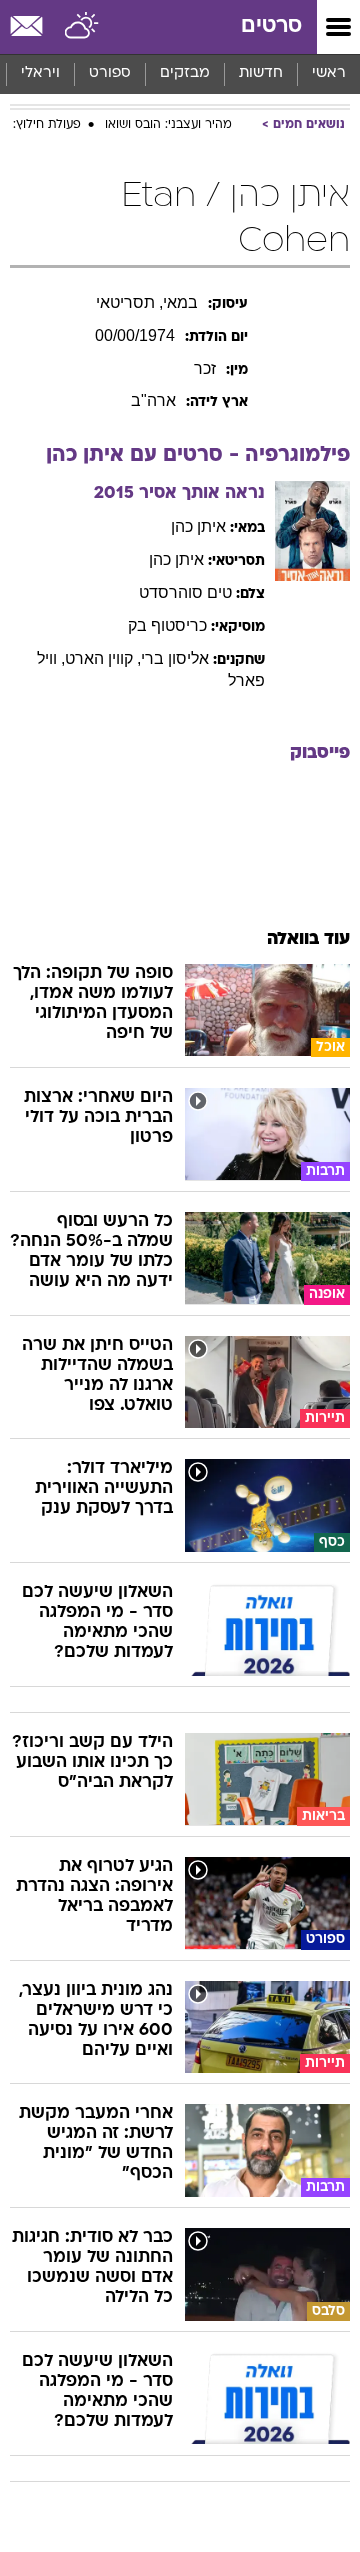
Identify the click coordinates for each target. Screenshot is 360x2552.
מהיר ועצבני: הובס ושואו (168, 125)
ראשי (329, 73)
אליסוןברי (175, 658)
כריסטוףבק (167, 625)
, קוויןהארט (103, 658)
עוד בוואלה (308, 939)
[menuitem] (260, 74)
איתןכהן (198, 526)
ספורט (110, 73)
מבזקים (185, 73)
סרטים (271, 26)
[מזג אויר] (82, 27)
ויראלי (40, 73)
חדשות (261, 73)
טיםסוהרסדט (185, 592)
